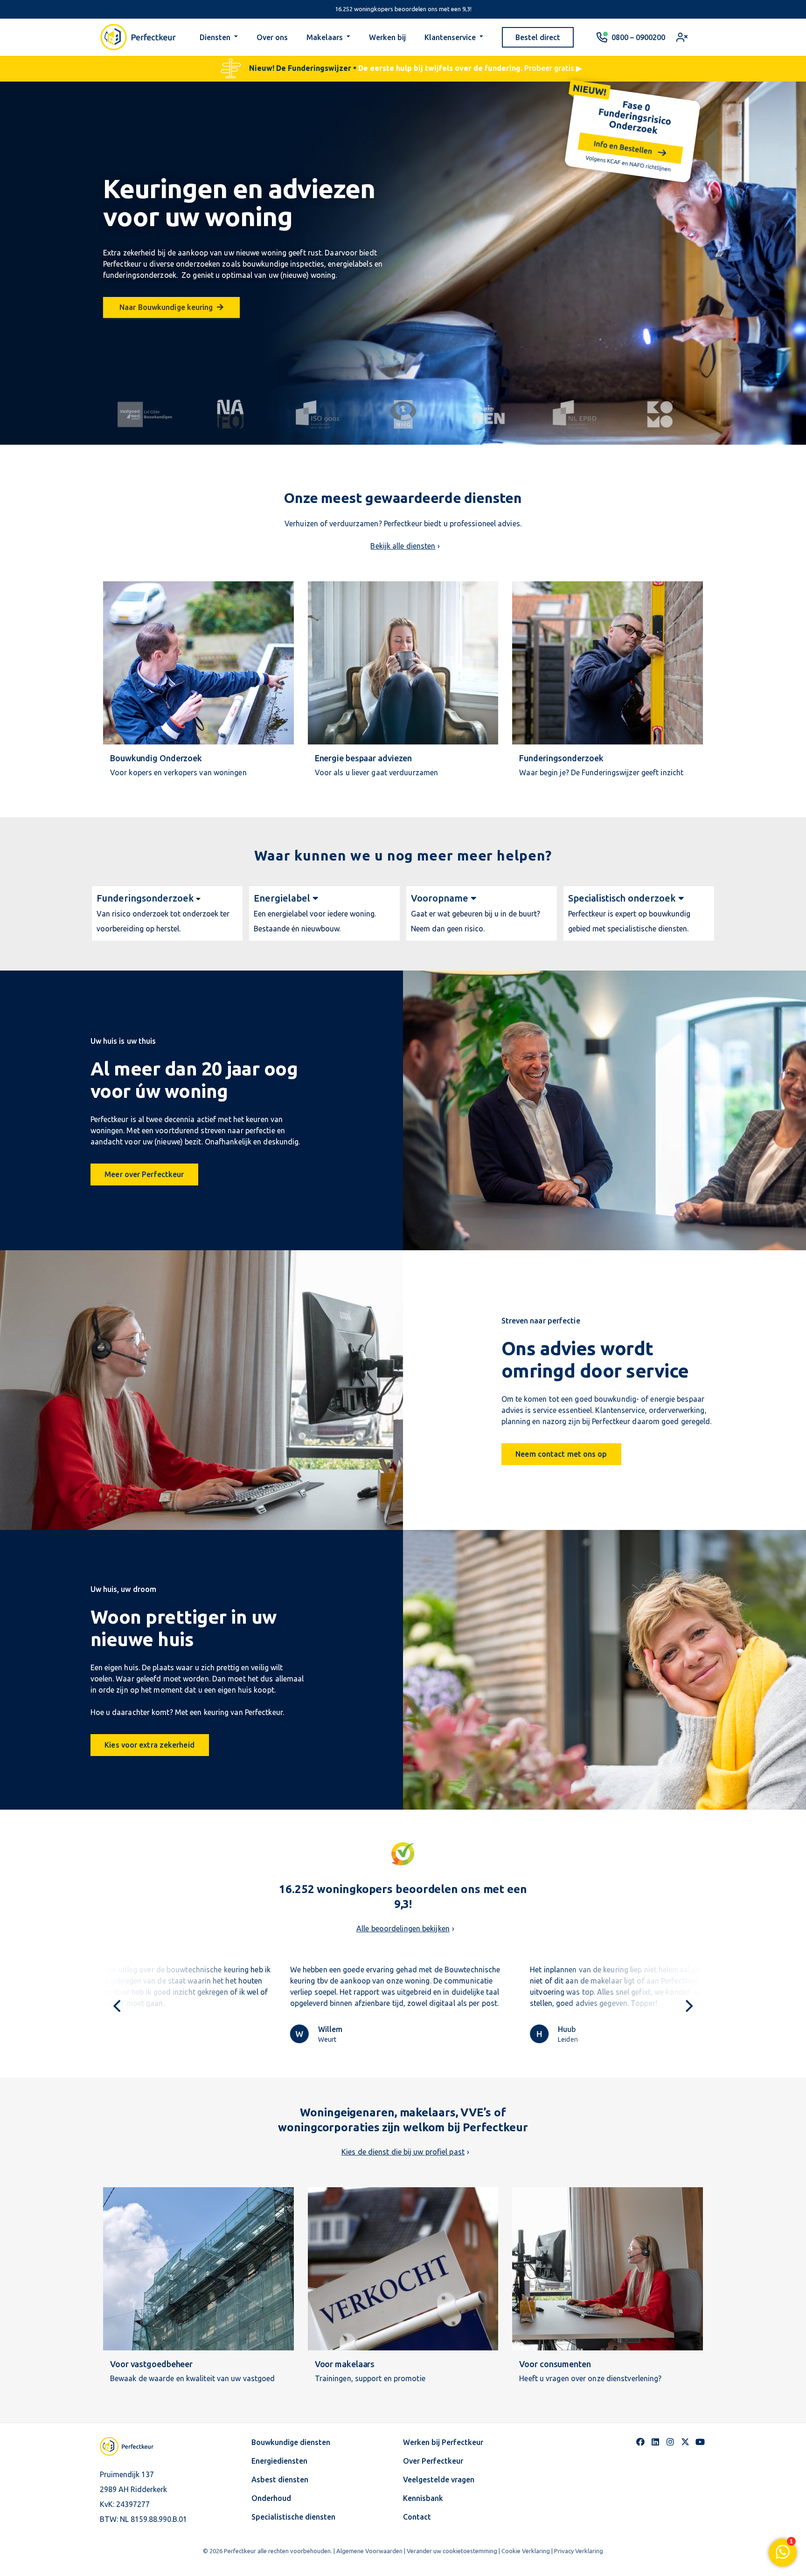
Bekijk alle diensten (403, 546)
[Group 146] (489, 414)
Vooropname (440, 898)
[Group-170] (232, 414)
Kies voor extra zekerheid (149, 1745)
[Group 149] (574, 414)
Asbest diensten (280, 2480)
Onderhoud (271, 2498)
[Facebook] (640, 2442)
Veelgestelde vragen (439, 2480)
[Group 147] (403, 414)
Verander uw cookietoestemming (452, 2551)
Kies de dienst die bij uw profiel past (403, 2152)
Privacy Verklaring (579, 2551)
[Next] (688, 2006)
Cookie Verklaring (526, 2551)
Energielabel (282, 898)
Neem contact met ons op (561, 1454)
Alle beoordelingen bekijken (403, 1929)
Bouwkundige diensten (291, 2442)
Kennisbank (423, 2498)
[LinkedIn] (655, 2442)
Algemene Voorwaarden (369, 2551)
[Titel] (685, 2442)
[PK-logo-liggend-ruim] (138, 37)
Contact (417, 2517)
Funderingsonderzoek (145, 898)
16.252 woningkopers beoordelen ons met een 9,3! (403, 9)
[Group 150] (660, 414)
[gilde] (146, 414)
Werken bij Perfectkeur (443, 2442)
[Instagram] (670, 2442)
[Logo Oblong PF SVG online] (135, 2446)
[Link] (167, 69)
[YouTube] (700, 2442)
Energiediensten (279, 2461)
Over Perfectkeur (433, 2461)
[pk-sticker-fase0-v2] (630, 131)
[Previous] (118, 2006)
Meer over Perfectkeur (144, 1174)
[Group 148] (317, 414)
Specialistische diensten (293, 2517)
